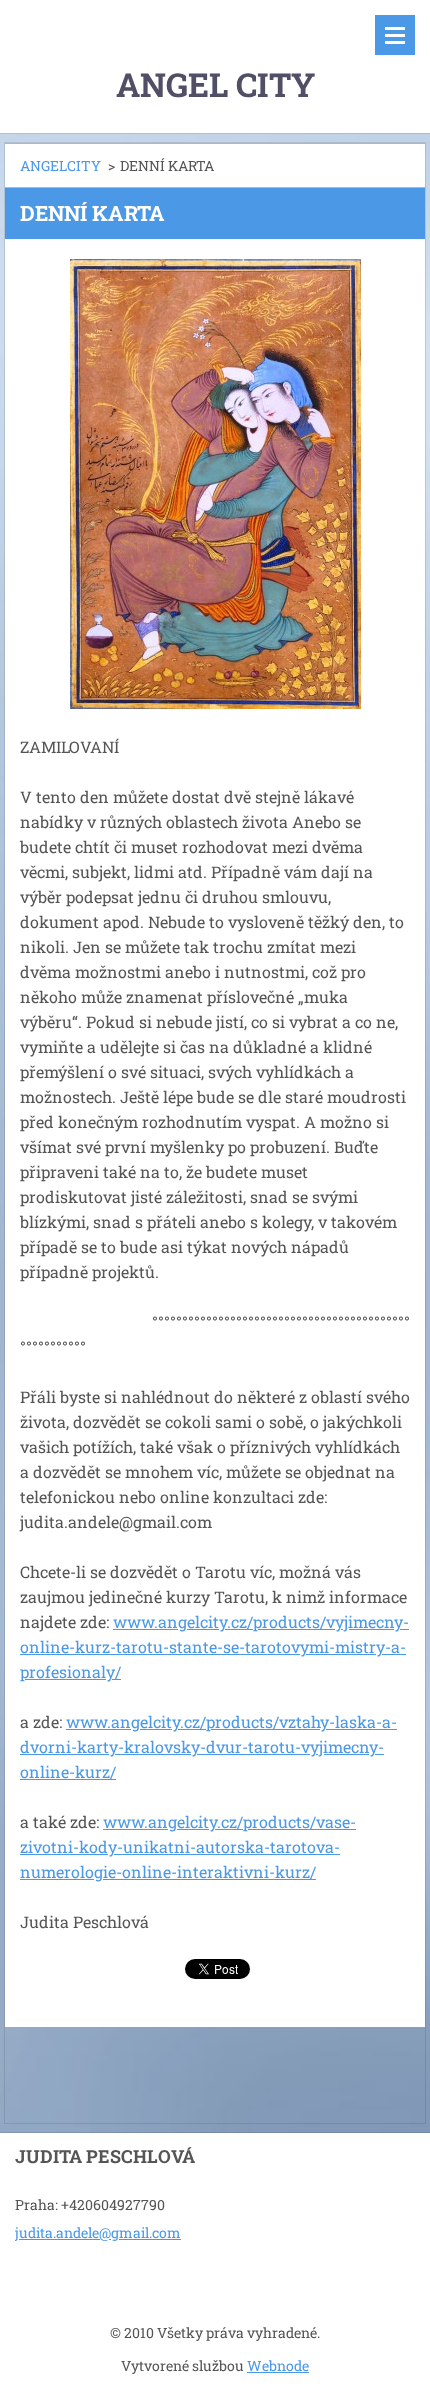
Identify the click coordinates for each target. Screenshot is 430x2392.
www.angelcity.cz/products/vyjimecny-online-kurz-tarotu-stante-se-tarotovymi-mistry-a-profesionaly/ (214, 1646)
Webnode (278, 2365)
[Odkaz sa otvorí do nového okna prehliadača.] (215, 484)
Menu (395, 35)
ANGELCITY (60, 165)
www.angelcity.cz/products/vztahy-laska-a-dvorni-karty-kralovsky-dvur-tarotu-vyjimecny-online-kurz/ (208, 1746)
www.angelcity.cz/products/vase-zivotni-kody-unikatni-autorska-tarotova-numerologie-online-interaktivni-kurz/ (188, 1846)
